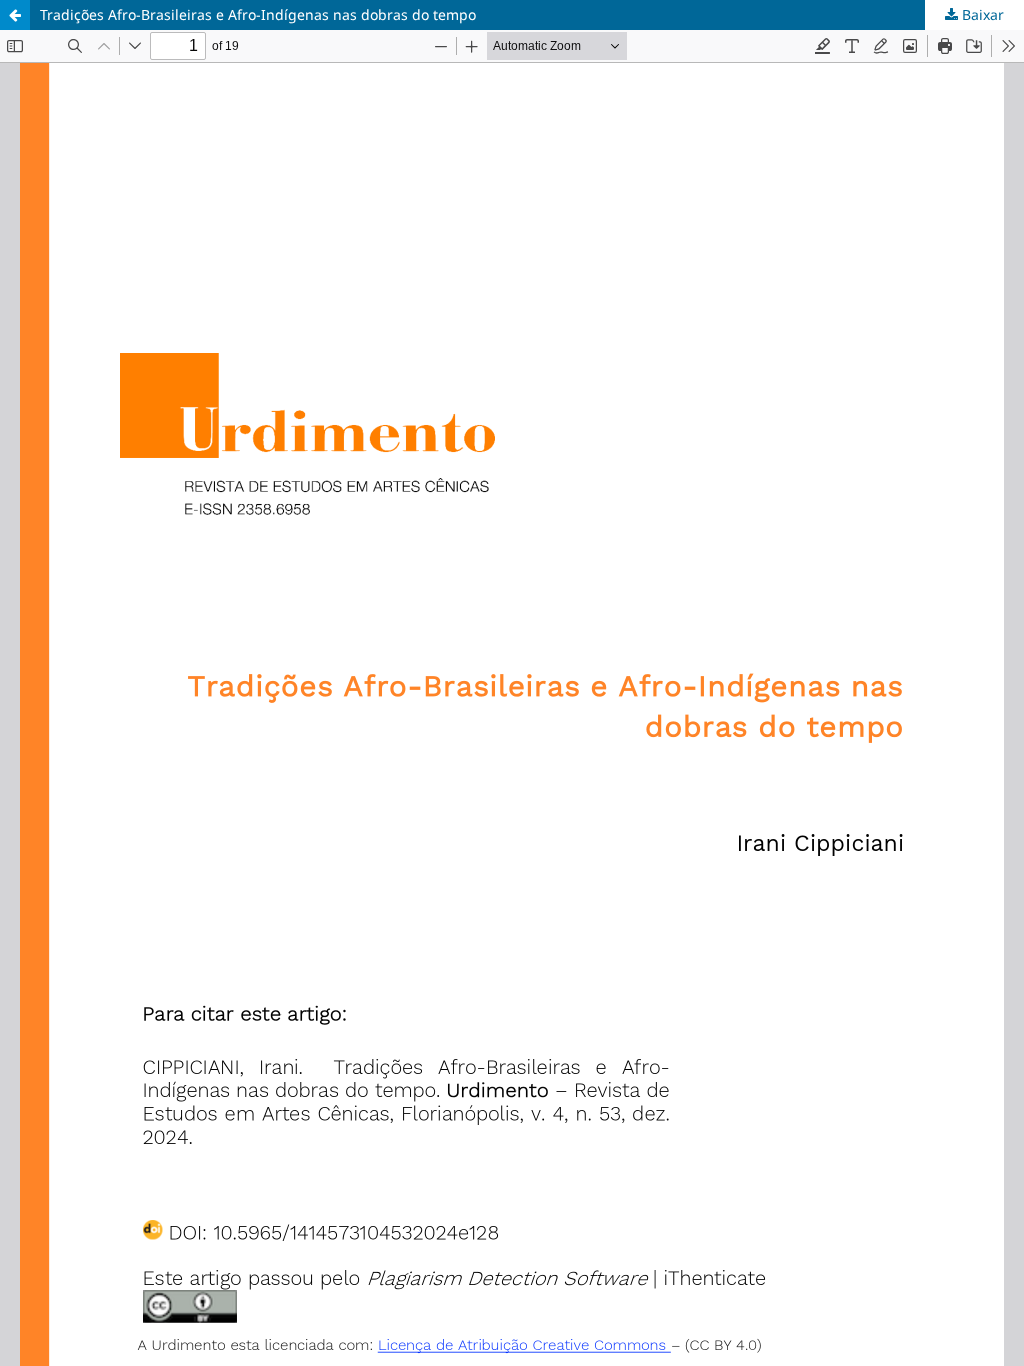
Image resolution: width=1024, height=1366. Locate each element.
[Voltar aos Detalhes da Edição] (15, 15)
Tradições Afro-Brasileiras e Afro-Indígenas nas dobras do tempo (258, 14)
